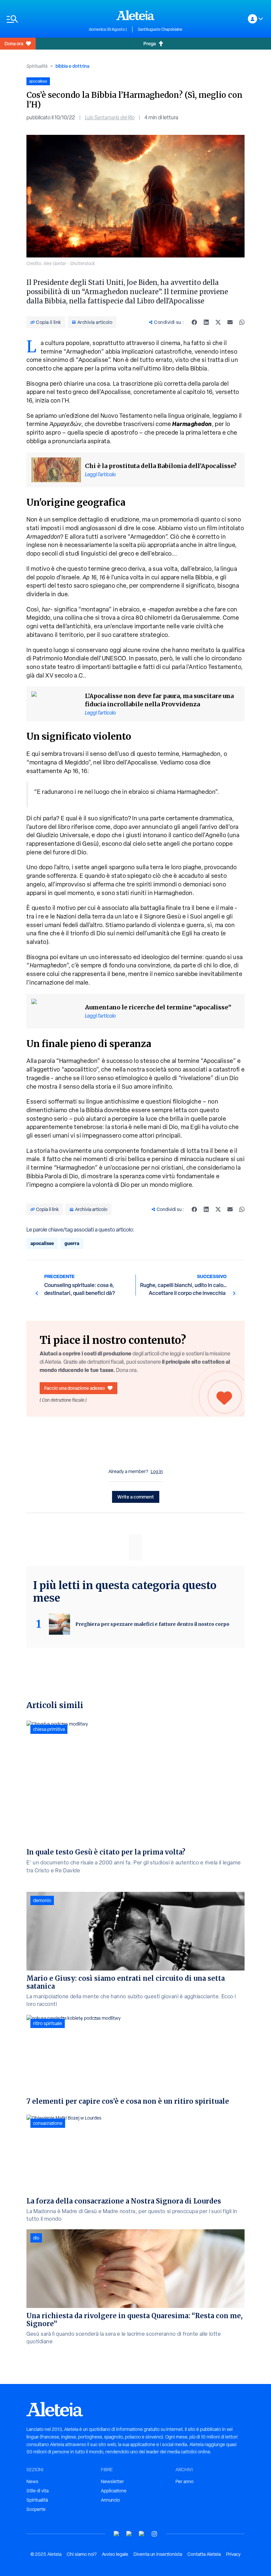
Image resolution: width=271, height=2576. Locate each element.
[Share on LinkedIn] (206, 322)
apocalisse (42, 1243)
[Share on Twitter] (218, 322)
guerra (72, 1243)
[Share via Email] (230, 322)
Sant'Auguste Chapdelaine (160, 29)
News (32, 2481)
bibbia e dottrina (72, 66)
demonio (42, 1900)
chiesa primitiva (49, 1729)
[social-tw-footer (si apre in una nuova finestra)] (142, 2534)
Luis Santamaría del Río (110, 117)
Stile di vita (38, 2491)
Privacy (233, 2554)
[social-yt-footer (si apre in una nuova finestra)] (117, 2534)
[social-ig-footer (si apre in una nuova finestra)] (154, 2534)
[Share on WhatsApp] (242, 322)
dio (36, 2238)
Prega (150, 43)
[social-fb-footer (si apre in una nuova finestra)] (129, 2534)
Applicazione (114, 2491)
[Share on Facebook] (194, 322)
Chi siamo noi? (82, 2554)
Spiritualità (37, 66)
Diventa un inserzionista (158, 2554)
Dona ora (14, 43)
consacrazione (48, 2123)
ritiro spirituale (48, 2023)
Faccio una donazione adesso (75, 1388)
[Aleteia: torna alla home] (135, 15)
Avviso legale (115, 2554)
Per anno (185, 2481)
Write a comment (136, 1497)
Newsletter (112, 2481)
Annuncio (110, 2500)
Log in (157, 1471)
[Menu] (44, 19)
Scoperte (36, 2509)
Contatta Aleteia (204, 2554)
